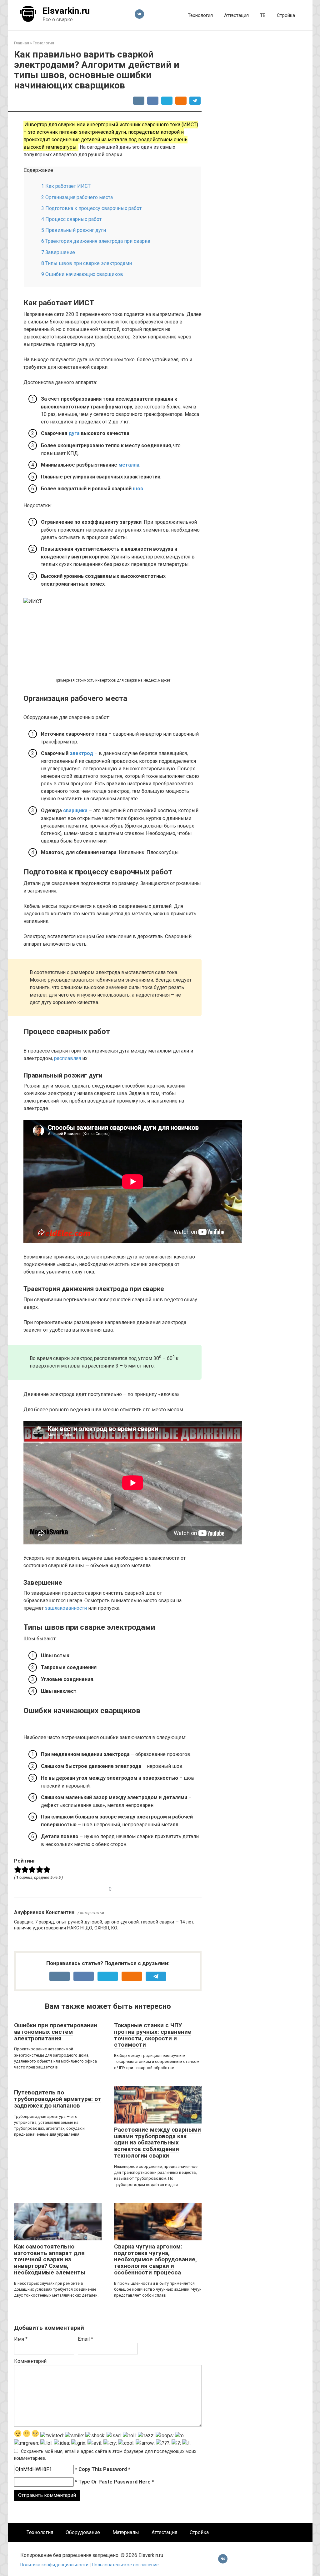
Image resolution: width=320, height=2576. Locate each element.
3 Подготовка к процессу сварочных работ (91, 208)
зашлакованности (66, 1608)
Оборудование (83, 2532)
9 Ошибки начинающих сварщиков (82, 274)
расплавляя (67, 1058)
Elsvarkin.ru (66, 11)
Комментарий (30, 2361)
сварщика (75, 810)
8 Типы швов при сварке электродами (87, 263)
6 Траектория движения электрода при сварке (96, 241)
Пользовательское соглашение (125, 2565)
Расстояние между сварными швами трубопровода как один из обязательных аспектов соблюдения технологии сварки (157, 2143)
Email (85, 2339)
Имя (21, 2339)
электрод (81, 753)
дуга (74, 433)
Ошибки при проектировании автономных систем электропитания (56, 2032)
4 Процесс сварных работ (71, 219)
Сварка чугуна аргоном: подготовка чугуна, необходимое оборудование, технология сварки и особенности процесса (155, 2260)
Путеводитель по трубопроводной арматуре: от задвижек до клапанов (58, 2099)
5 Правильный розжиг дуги (74, 230)
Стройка (286, 15)
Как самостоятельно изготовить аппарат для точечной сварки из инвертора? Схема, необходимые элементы (50, 2260)
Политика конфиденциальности (55, 2565)
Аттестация (236, 15)
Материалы (126, 2532)
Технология (200, 15)
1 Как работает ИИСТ (66, 186)
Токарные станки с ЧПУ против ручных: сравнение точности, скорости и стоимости (153, 2035)
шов (138, 489)
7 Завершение (58, 252)
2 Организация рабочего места (77, 197)
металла (129, 465)
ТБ (263, 15)
